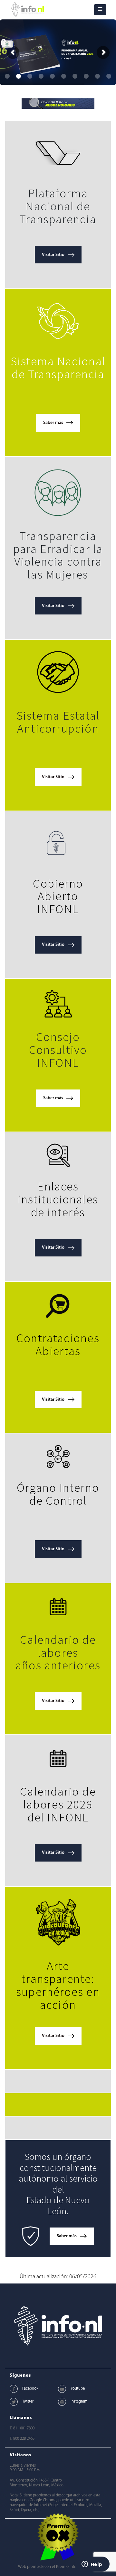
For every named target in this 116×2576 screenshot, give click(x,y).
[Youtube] (62, 2389)
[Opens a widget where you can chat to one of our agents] (92, 2565)
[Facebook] (14, 2389)
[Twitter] (14, 2402)
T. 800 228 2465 (22, 2439)
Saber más (53, 423)
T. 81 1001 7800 (22, 2428)
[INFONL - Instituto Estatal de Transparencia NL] (27, 10)
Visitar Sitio (53, 255)
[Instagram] (62, 2402)
